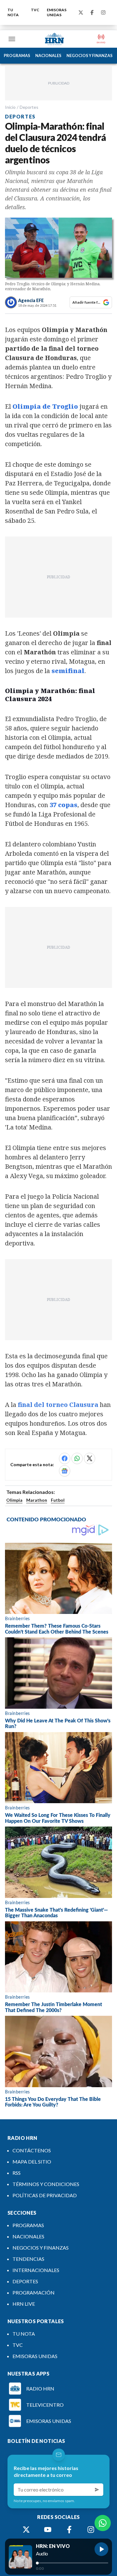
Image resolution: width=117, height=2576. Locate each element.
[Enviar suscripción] (97, 2490)
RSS (17, 2173)
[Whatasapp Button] (103, 2523)
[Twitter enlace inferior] (26, 2530)
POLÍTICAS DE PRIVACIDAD (45, 2195)
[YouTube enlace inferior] (48, 2530)
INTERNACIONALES (36, 2270)
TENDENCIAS (28, 2259)
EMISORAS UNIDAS (57, 12)
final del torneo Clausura (58, 1405)
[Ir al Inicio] (55, 39)
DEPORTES (25, 2281)
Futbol (58, 1500)
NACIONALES (48, 55)
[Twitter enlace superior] (81, 12)
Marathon (37, 1500)
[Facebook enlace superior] (92, 12)
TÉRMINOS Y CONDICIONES (46, 2184)
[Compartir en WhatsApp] (77, 1458)
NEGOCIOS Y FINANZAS (90, 55)
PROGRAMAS (17, 55)
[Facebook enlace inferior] (69, 2530)
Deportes (29, 107)
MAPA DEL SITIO (32, 2162)
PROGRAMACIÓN (34, 2292)
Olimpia (14, 1500)
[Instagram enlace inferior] (91, 2530)
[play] (101, 2549)
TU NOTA (13, 12)
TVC (35, 10)
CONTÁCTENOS (32, 2150)
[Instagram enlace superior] (103, 12)
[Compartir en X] (90, 1458)
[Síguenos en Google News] (65, 1471)
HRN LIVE (24, 2304)
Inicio (10, 107)
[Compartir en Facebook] (65, 1458)
